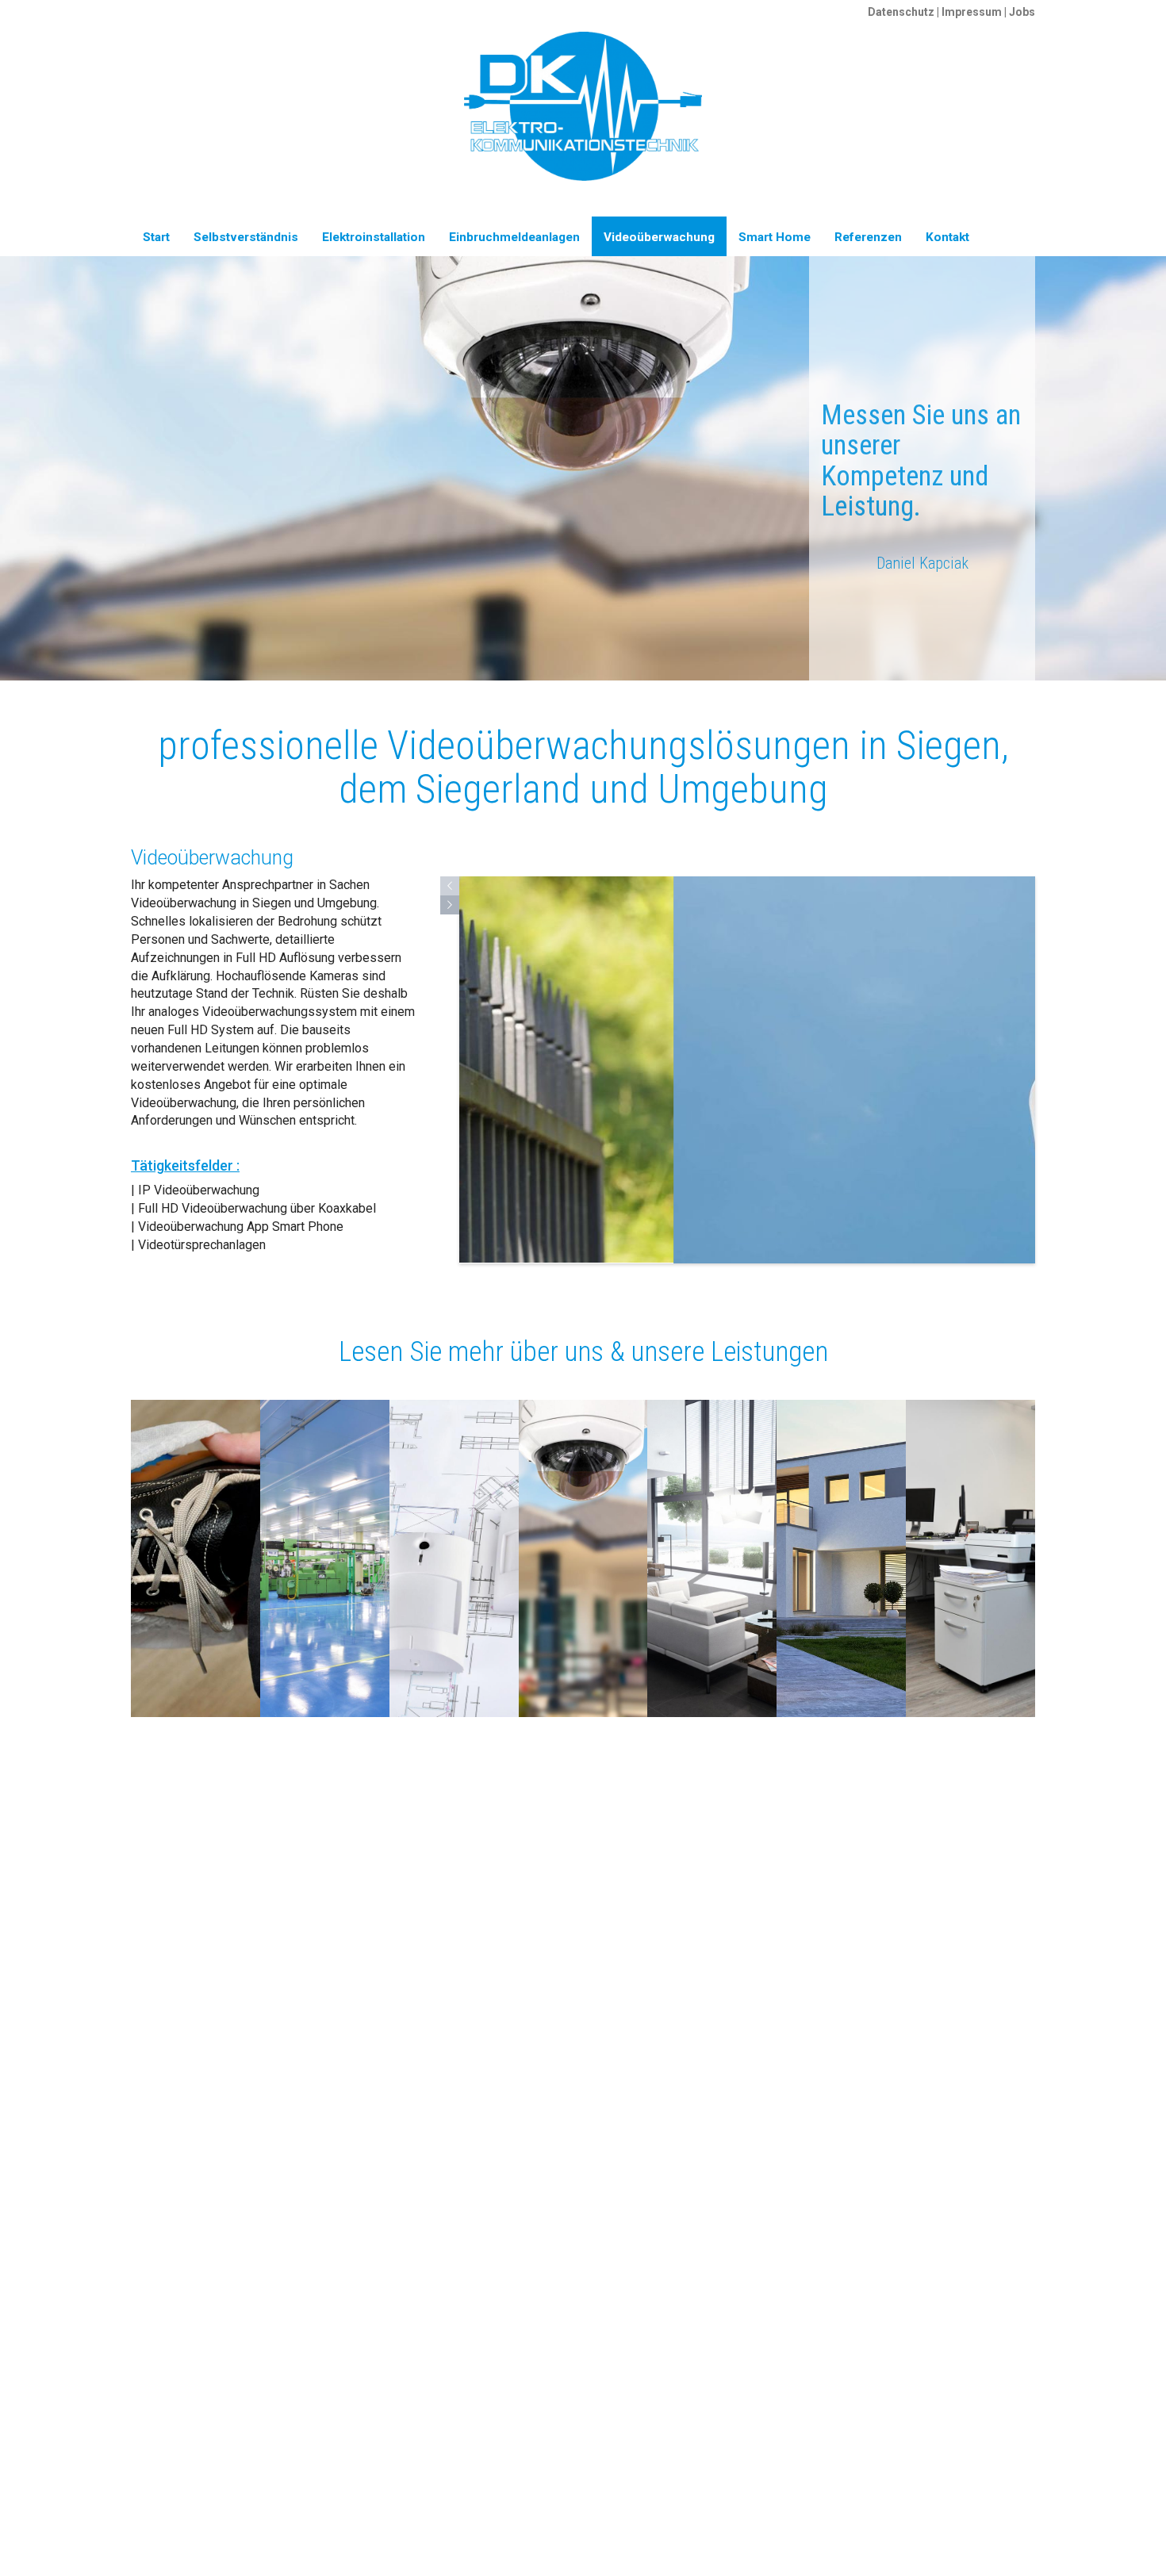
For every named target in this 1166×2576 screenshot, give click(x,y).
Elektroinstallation (374, 237)
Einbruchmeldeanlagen (514, 237)
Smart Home (775, 237)
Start (156, 237)
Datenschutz (901, 12)
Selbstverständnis (246, 237)
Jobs (1022, 12)
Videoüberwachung (659, 237)
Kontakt (947, 237)
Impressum (972, 12)
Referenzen (868, 237)
